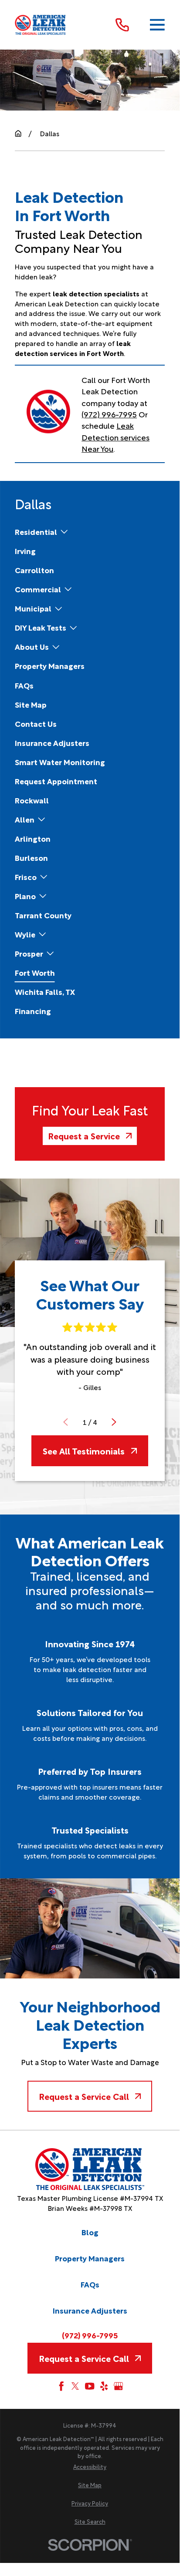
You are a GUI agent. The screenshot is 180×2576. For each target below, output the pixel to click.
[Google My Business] (118, 2386)
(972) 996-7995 (109, 414)
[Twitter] (75, 2386)
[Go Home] (18, 133)
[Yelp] (104, 2386)
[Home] (41, 25)
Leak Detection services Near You (115, 437)
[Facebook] (61, 2386)
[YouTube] (90, 2386)
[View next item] (114, 1422)
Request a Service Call (84, 2096)
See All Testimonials (84, 1451)
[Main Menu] (157, 25)
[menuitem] (36, 532)
